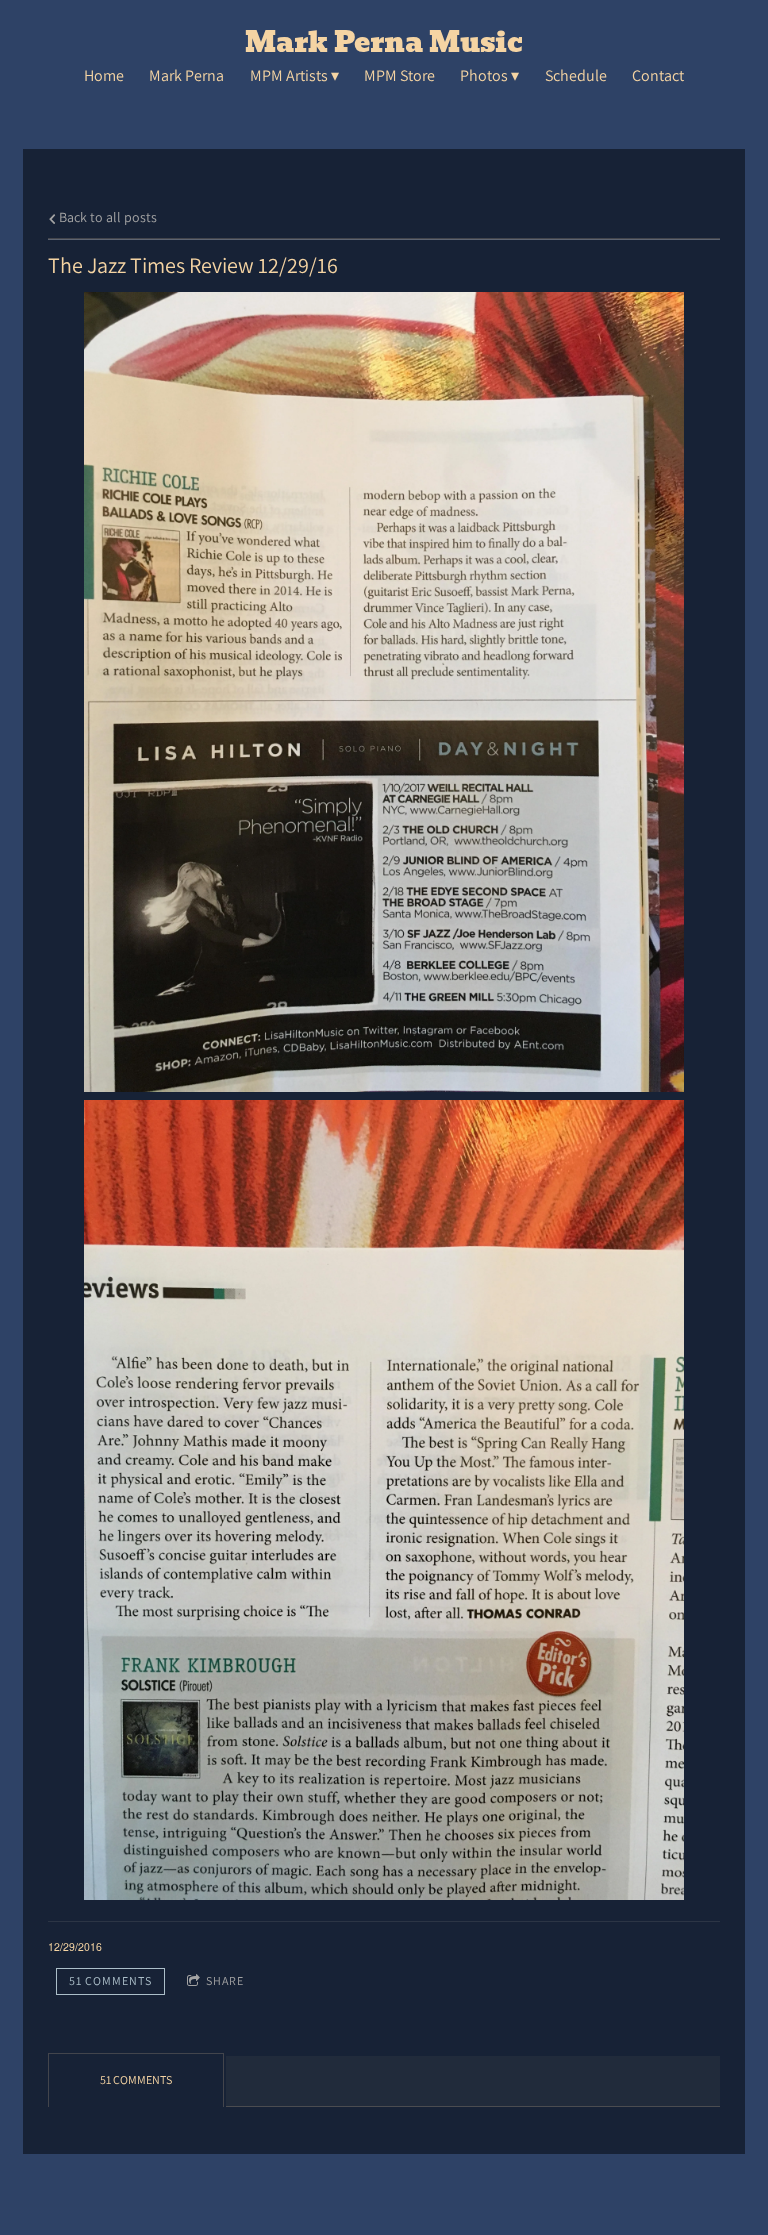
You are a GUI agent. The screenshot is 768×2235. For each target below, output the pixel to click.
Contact (658, 76)
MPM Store (399, 76)
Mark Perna (186, 76)
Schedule (576, 76)
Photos (484, 76)
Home (104, 76)
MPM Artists (289, 76)
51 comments (110, 1980)
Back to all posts (106, 217)
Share (225, 1980)
